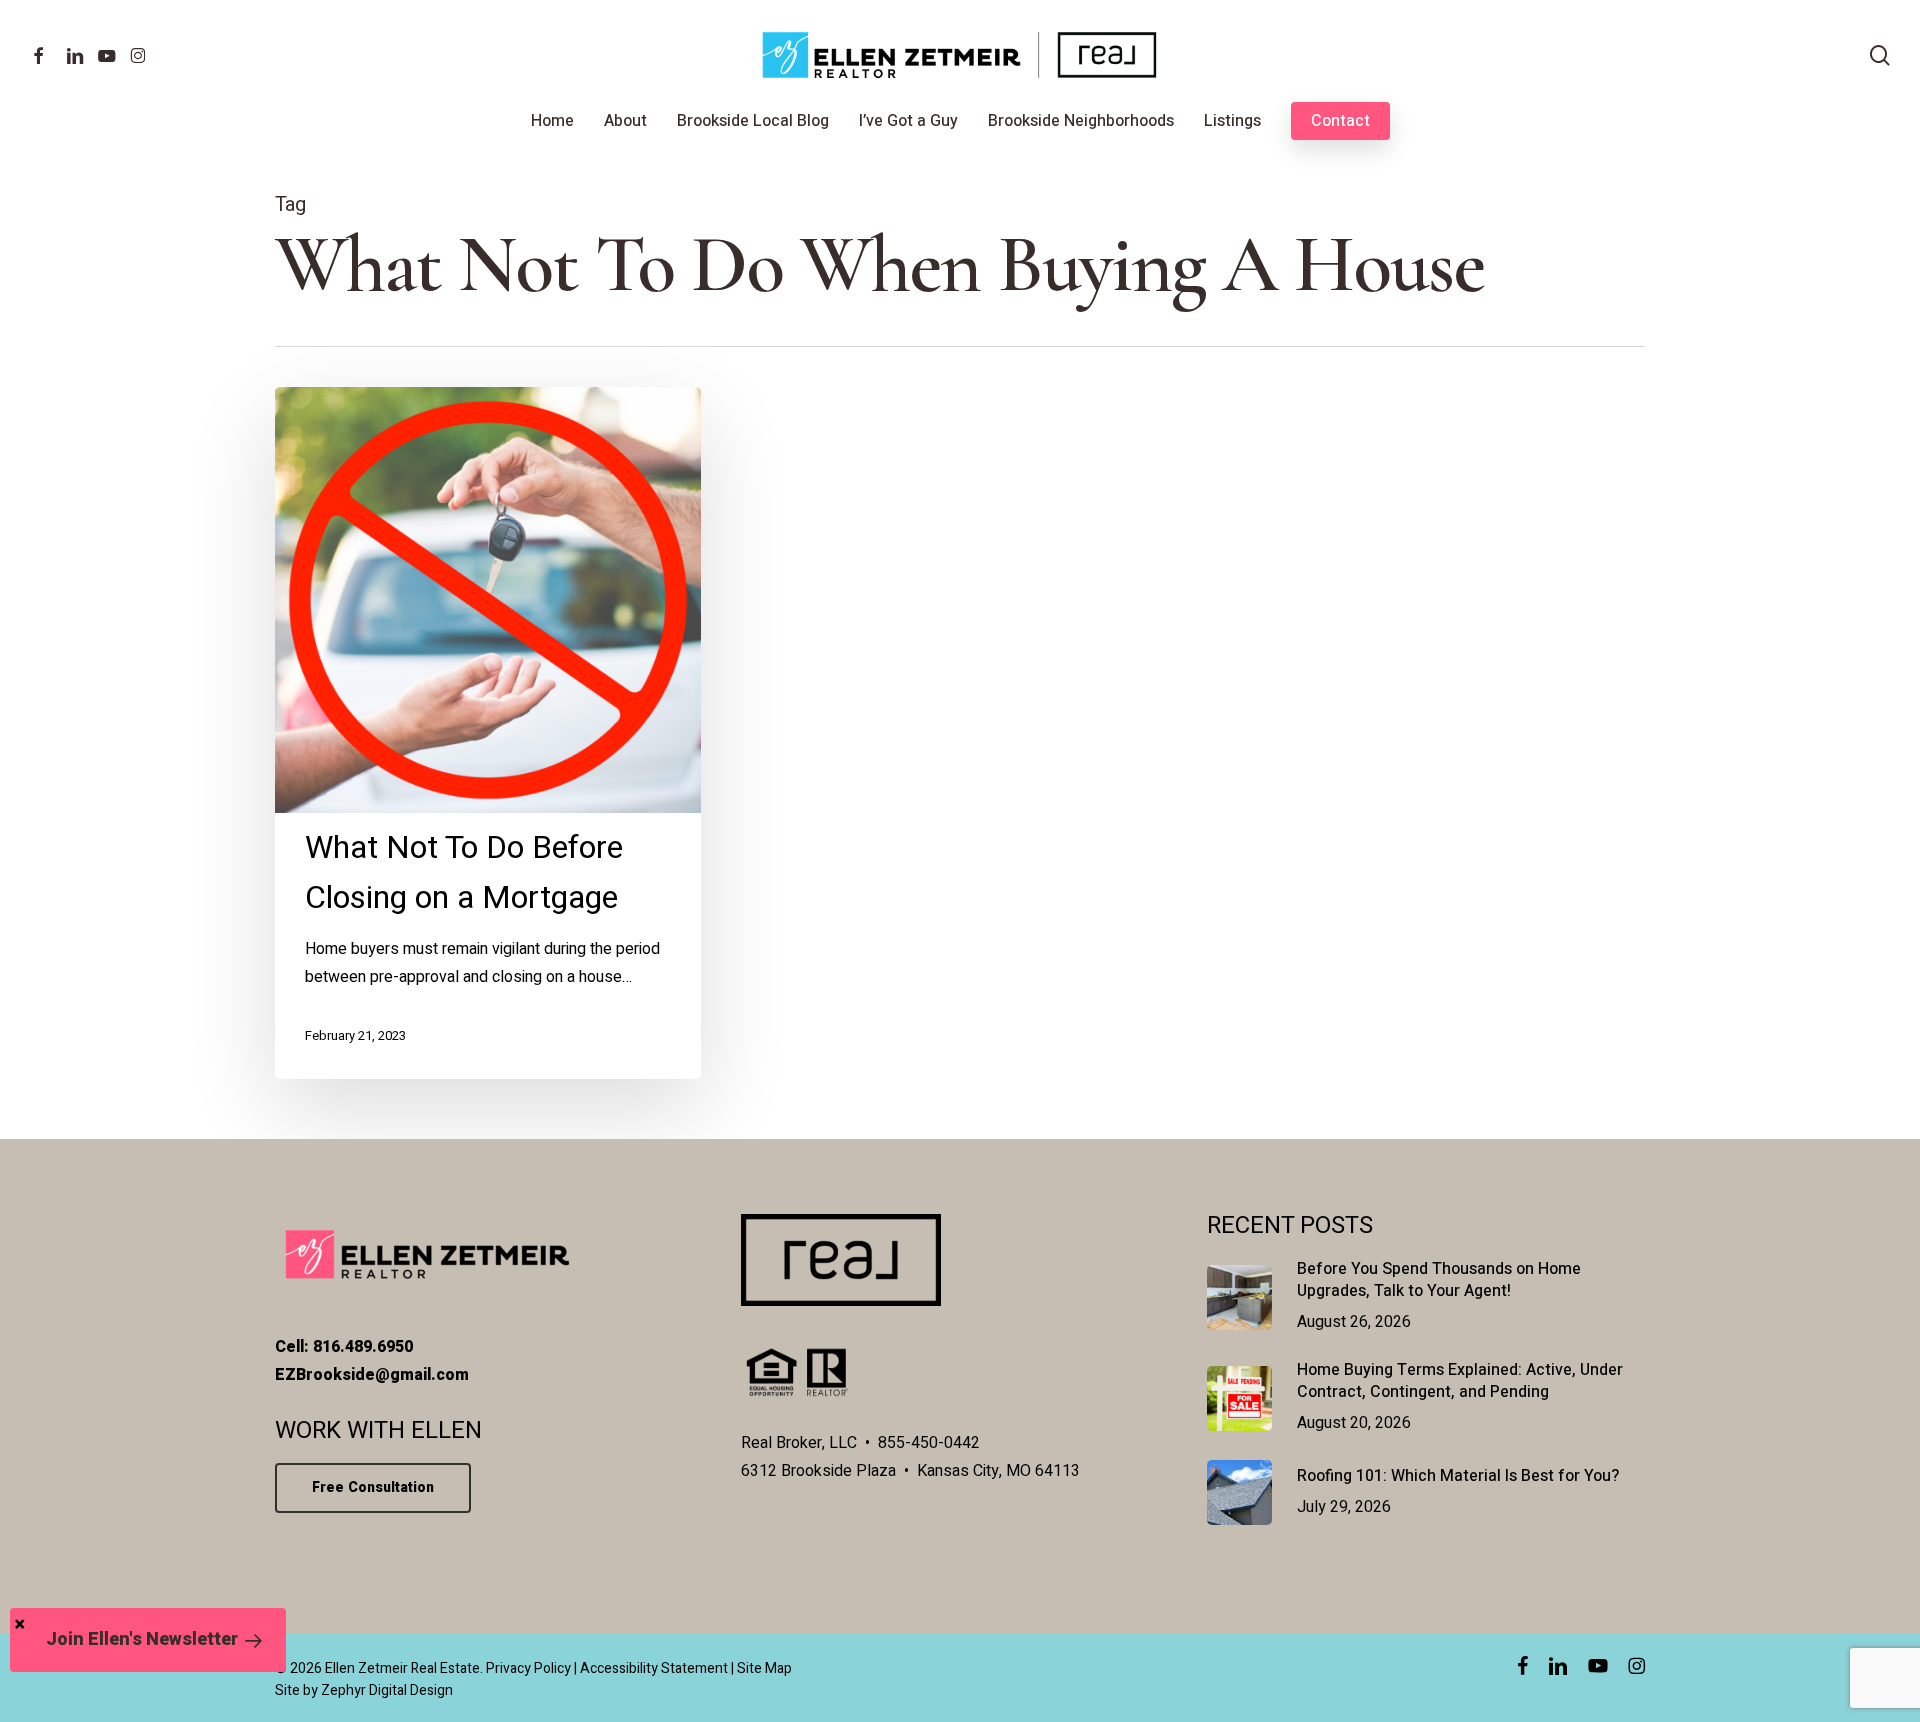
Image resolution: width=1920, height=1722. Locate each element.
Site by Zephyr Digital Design (364, 1690)
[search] (1880, 55)
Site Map (764, 1668)
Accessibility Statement (654, 1668)
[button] (148, 1640)
